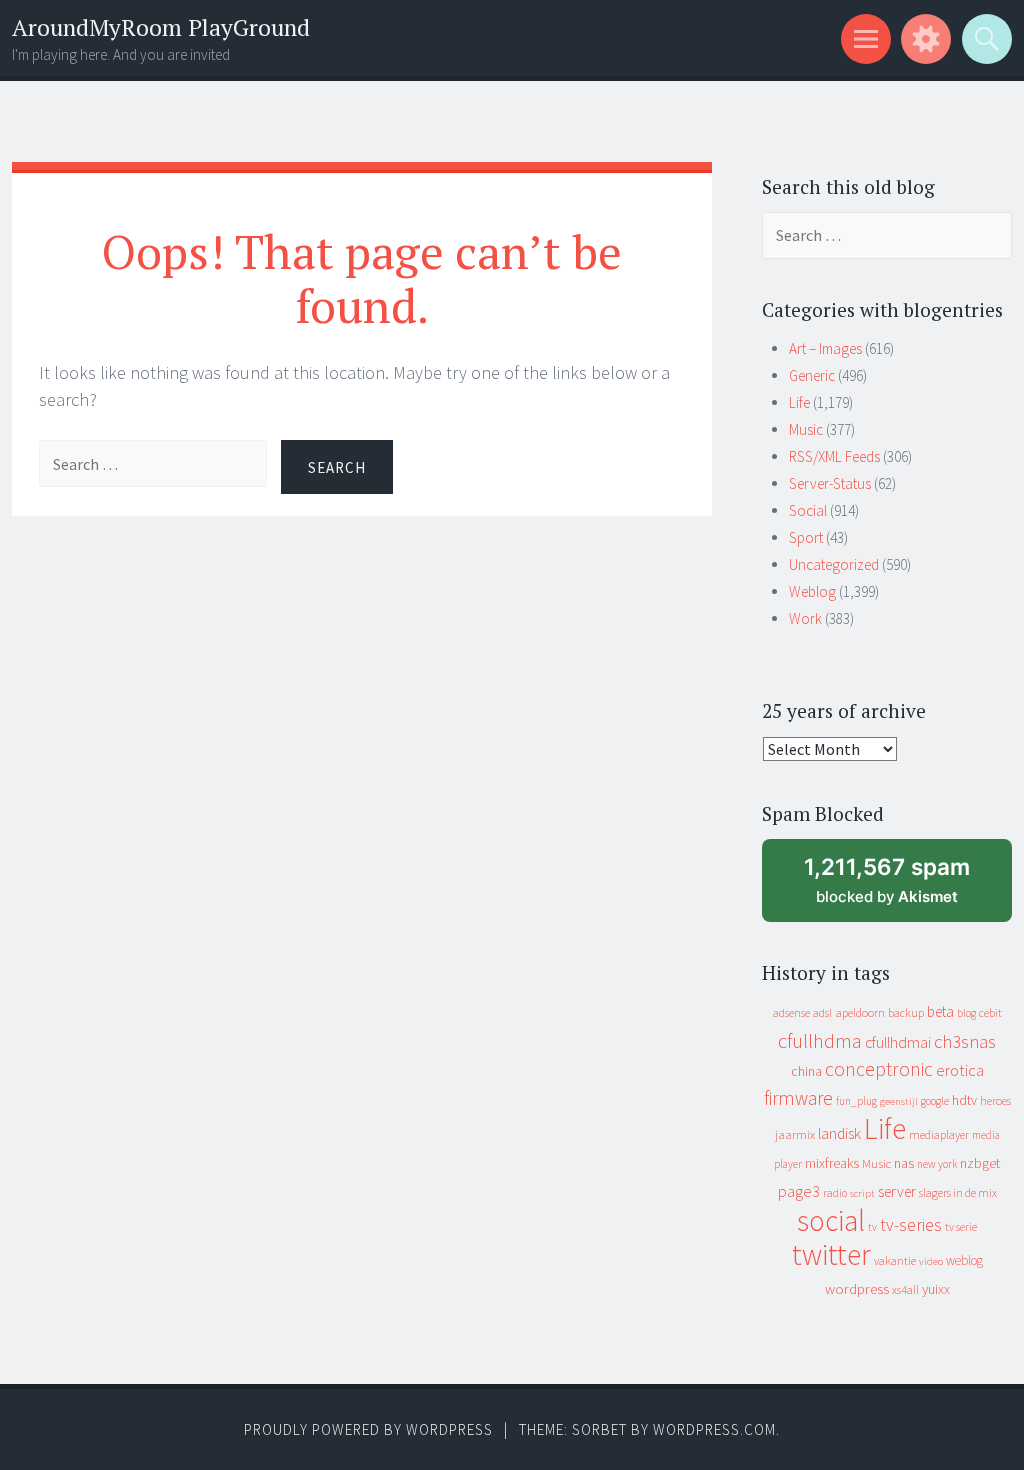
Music (806, 429)
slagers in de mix (958, 1192)
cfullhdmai (898, 1042)
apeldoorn (860, 1012)
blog (966, 1013)
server (897, 1191)
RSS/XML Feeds (834, 456)
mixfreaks (832, 1163)
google (935, 1101)
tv (872, 1227)
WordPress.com (714, 1429)
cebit (990, 1012)
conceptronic (879, 1069)
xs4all (905, 1289)
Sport (806, 537)
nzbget (980, 1163)
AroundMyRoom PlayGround (161, 27)
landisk (839, 1133)
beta (940, 1011)
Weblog (812, 591)
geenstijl (899, 1101)
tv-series (911, 1225)
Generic (812, 375)
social (831, 1220)
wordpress (857, 1288)
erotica (960, 1070)
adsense (791, 1013)
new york (937, 1164)
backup (906, 1012)
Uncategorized (834, 564)
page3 (799, 1191)
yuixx (936, 1289)
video (931, 1261)
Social (808, 510)
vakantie (895, 1260)
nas (904, 1163)
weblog (964, 1260)
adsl (822, 1013)
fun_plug (856, 1101)
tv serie (961, 1227)
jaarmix (795, 1134)
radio (835, 1193)
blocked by (905, 887)
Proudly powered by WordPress (368, 1429)
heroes (995, 1100)
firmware (798, 1098)
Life (799, 402)
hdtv (964, 1100)
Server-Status (830, 483)
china (806, 1071)
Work (805, 618)
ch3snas (965, 1041)
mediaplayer (939, 1134)
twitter (831, 1254)
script (862, 1193)
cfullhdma (820, 1040)
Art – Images (825, 348)
